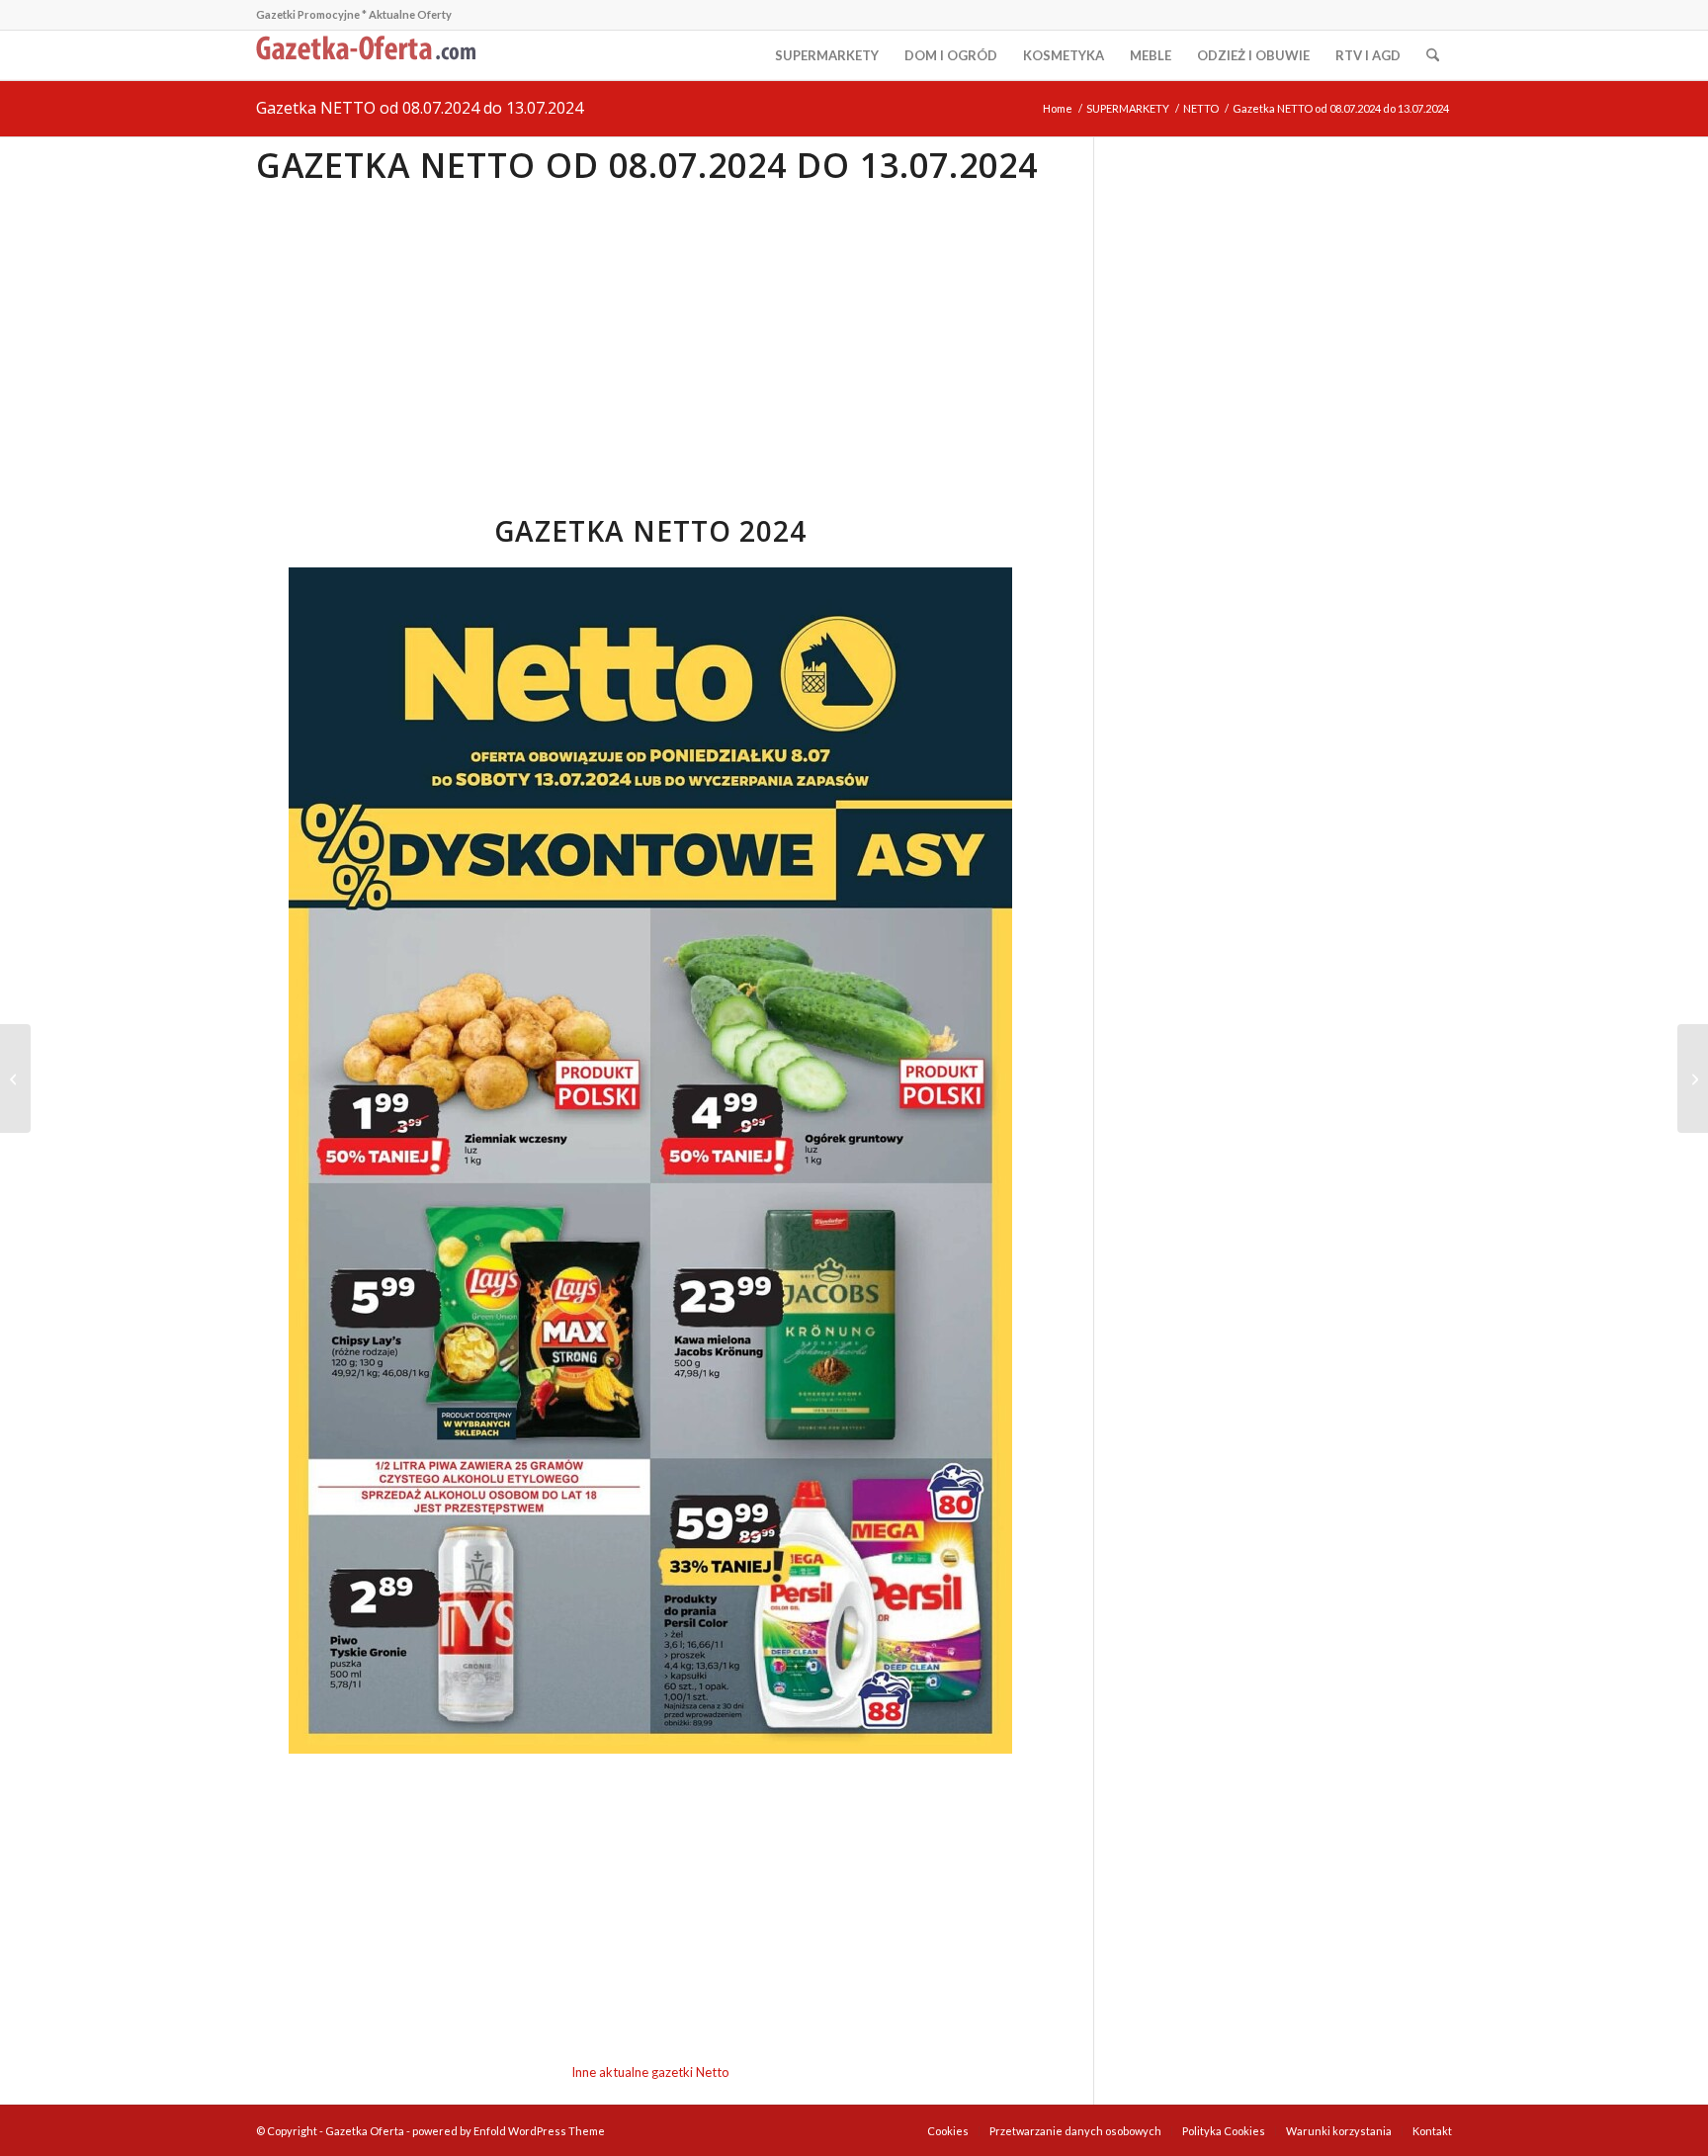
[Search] (1433, 55)
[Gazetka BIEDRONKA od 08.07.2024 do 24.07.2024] (15, 1078)
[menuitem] (827, 55)
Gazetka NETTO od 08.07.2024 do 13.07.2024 (420, 108)
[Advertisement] (650, 336)
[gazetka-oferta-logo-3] (370, 55)
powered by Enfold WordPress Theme (509, 2131)
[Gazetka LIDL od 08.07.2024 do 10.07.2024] (1693, 1078)
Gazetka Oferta (365, 2131)
